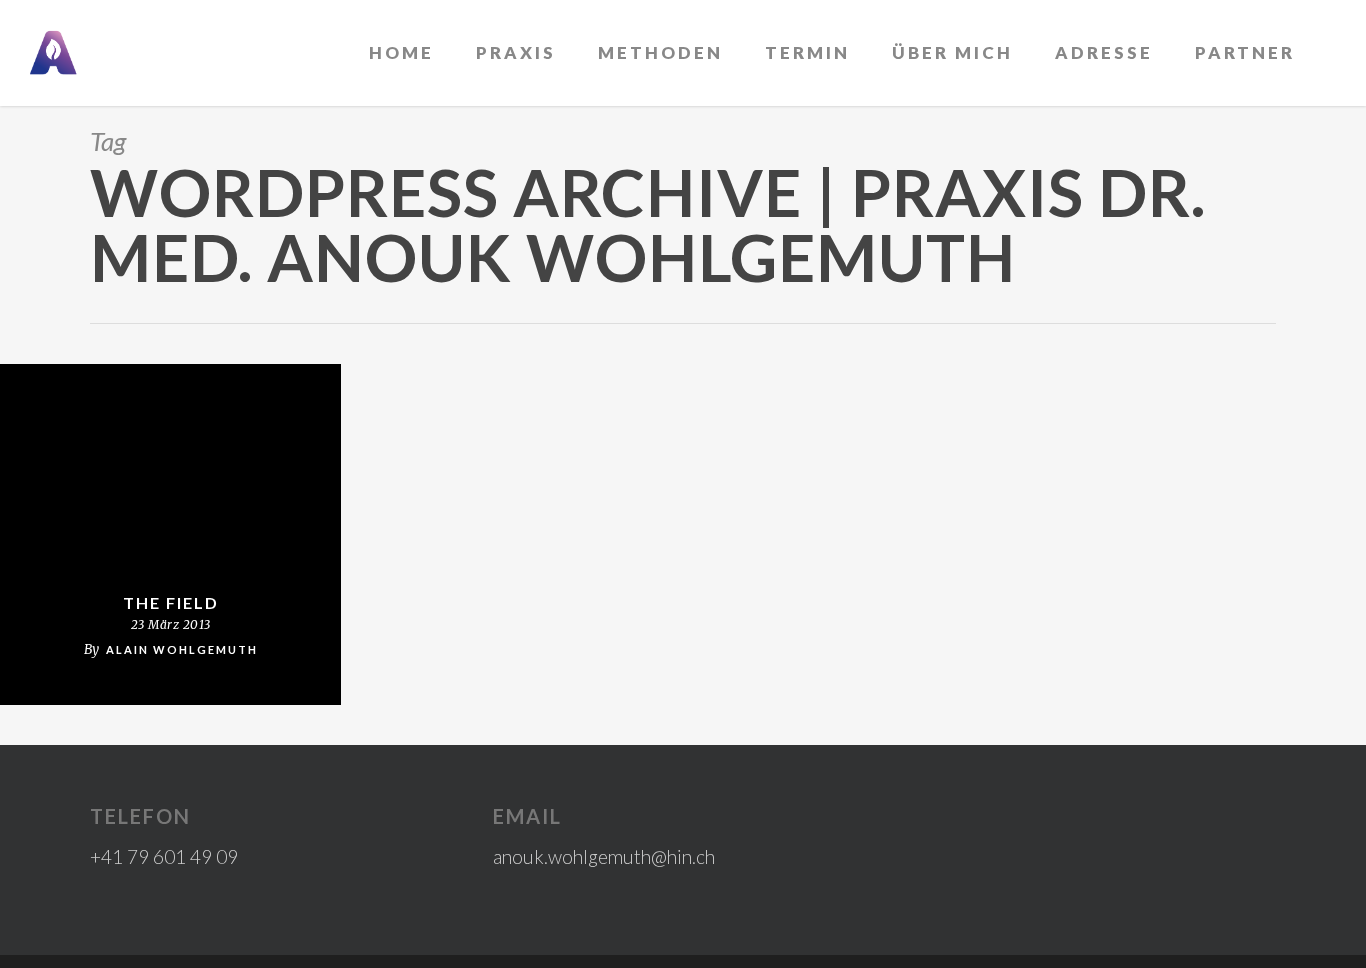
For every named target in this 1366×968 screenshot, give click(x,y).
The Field (171, 602)
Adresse (1104, 52)
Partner (1245, 52)
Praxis (516, 52)
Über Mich (952, 52)
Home (401, 52)
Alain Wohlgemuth (182, 649)
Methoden (660, 52)
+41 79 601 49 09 (164, 856)
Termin (807, 52)
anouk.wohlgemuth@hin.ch (604, 856)
